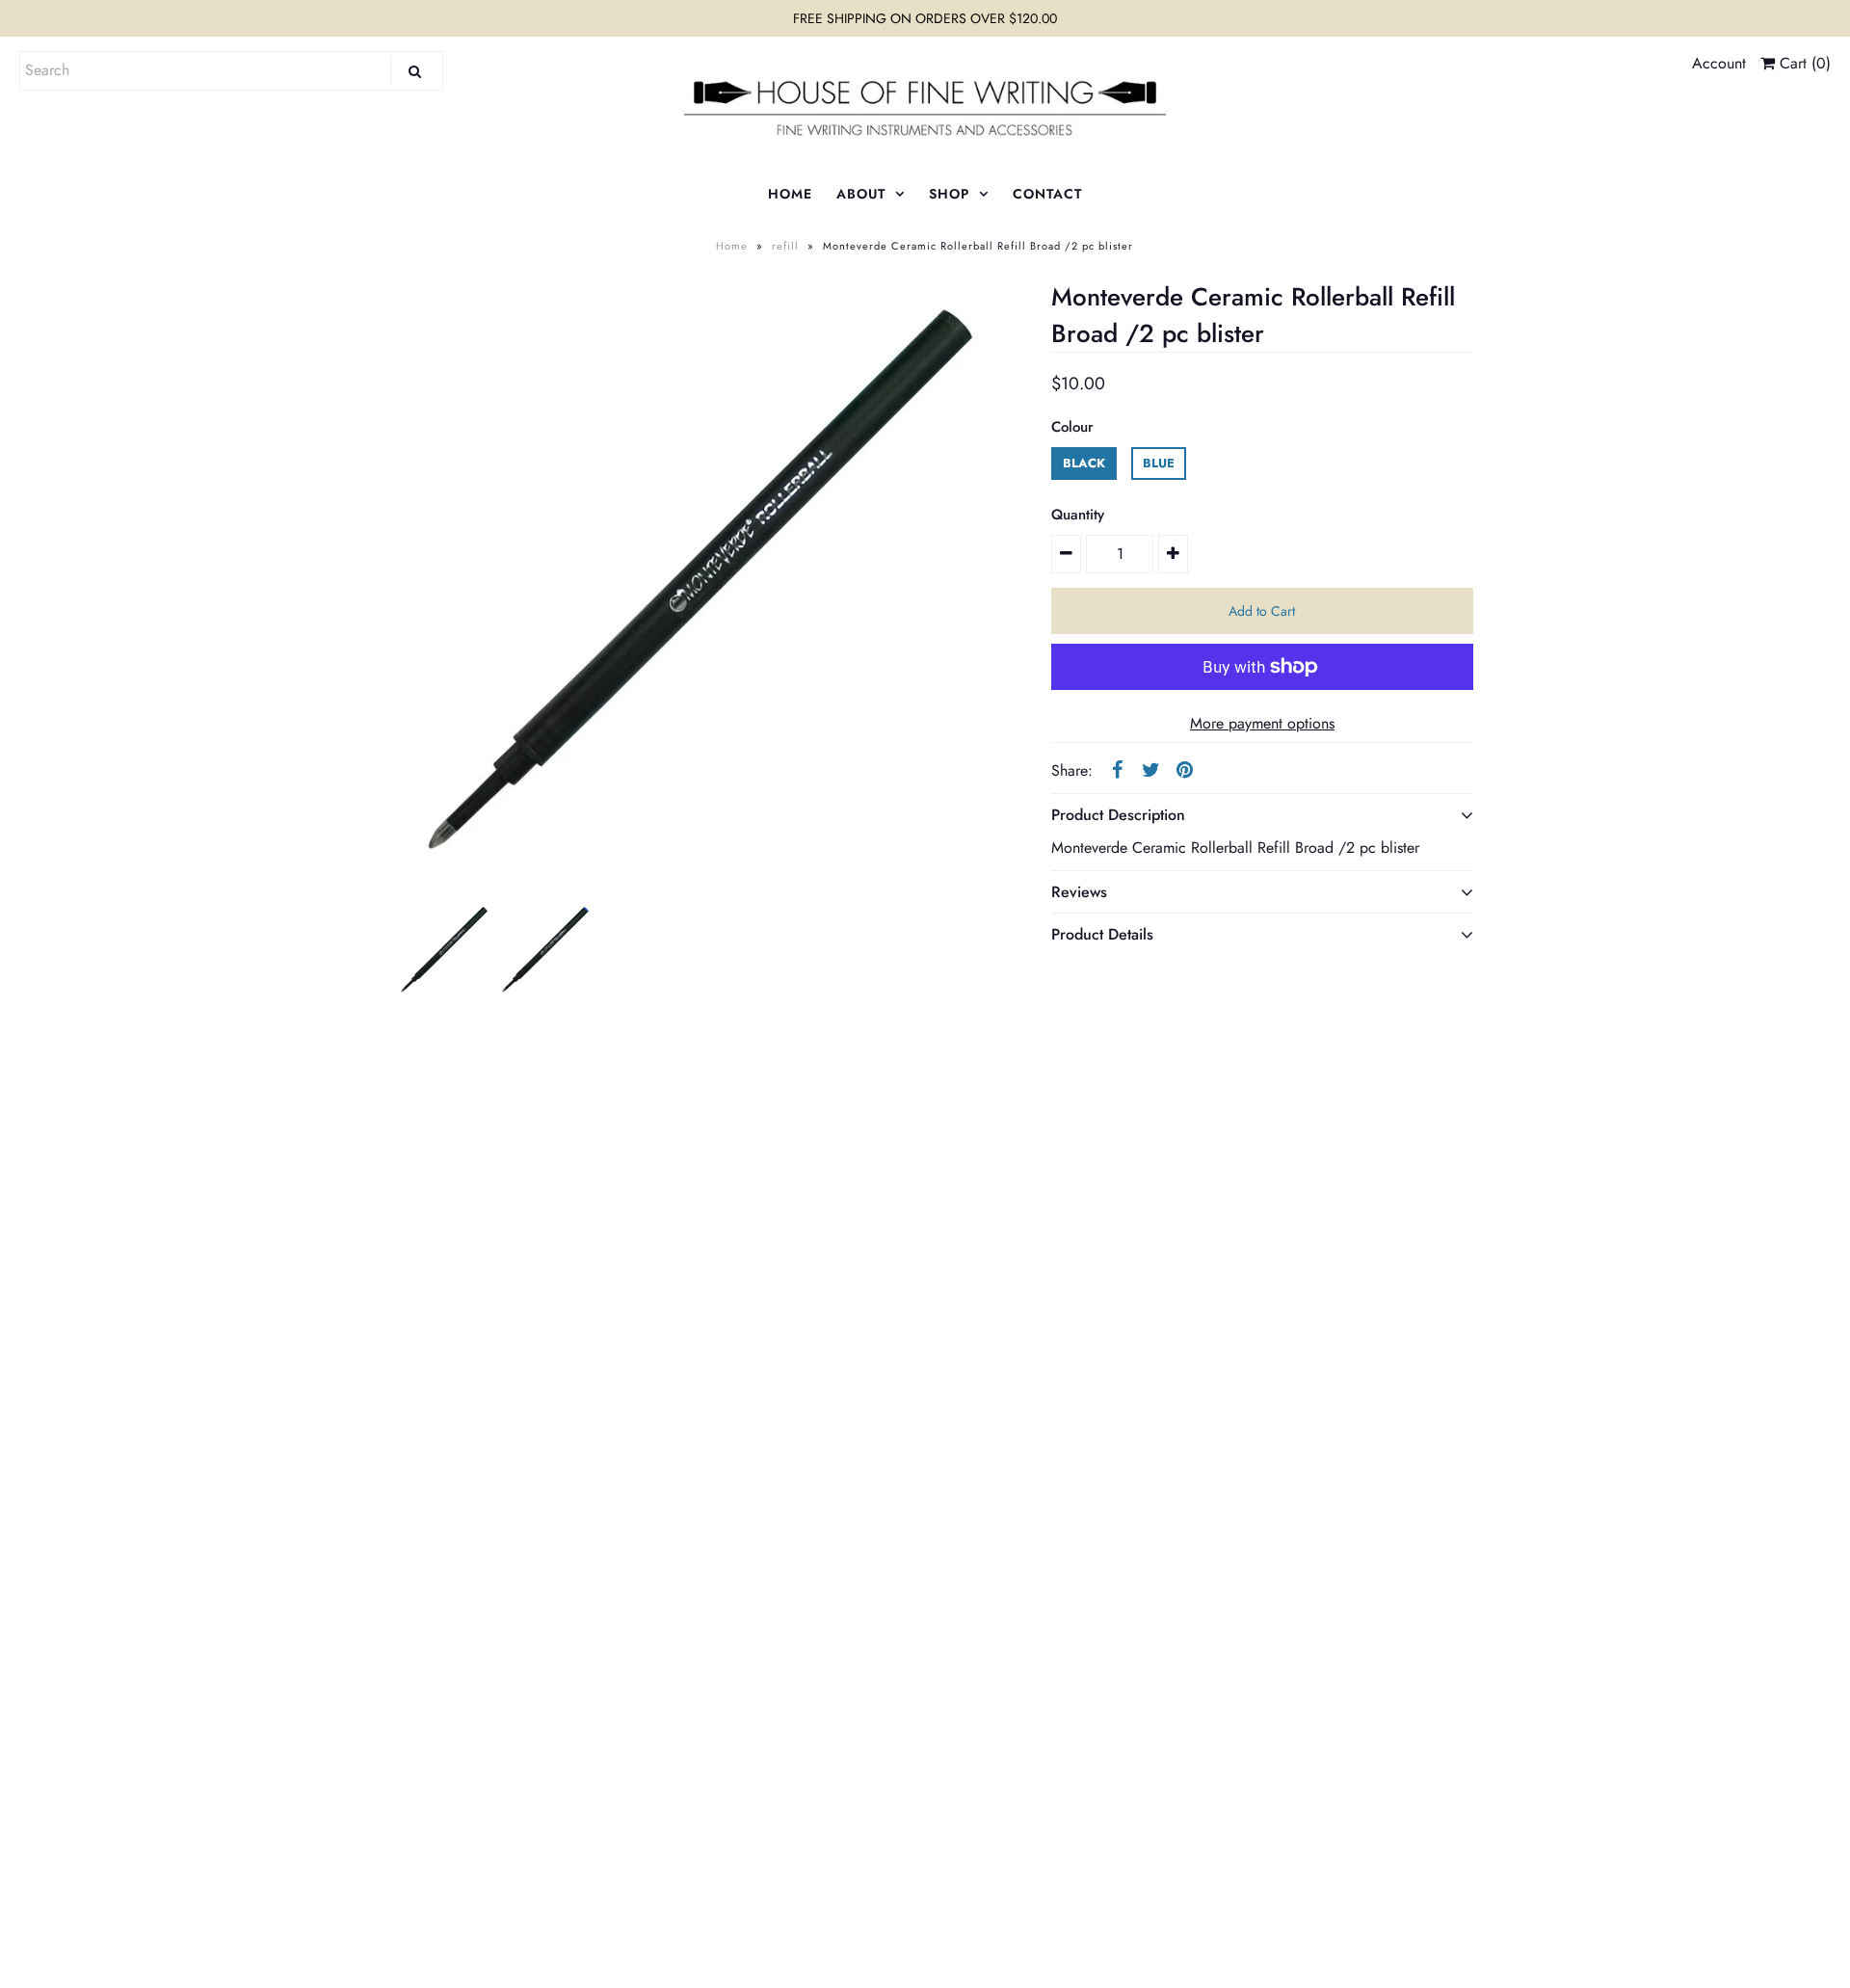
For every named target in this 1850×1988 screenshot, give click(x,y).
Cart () (1803, 63)
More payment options (1262, 723)
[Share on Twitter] (1150, 769)
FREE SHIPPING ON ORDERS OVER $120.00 (925, 18)
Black (1084, 463)
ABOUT (861, 194)
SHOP (949, 194)
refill (785, 246)
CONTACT (1047, 194)
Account (1719, 63)
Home (732, 246)
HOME (790, 194)
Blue (1159, 463)
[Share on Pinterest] (1184, 769)
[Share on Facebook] (1117, 769)
